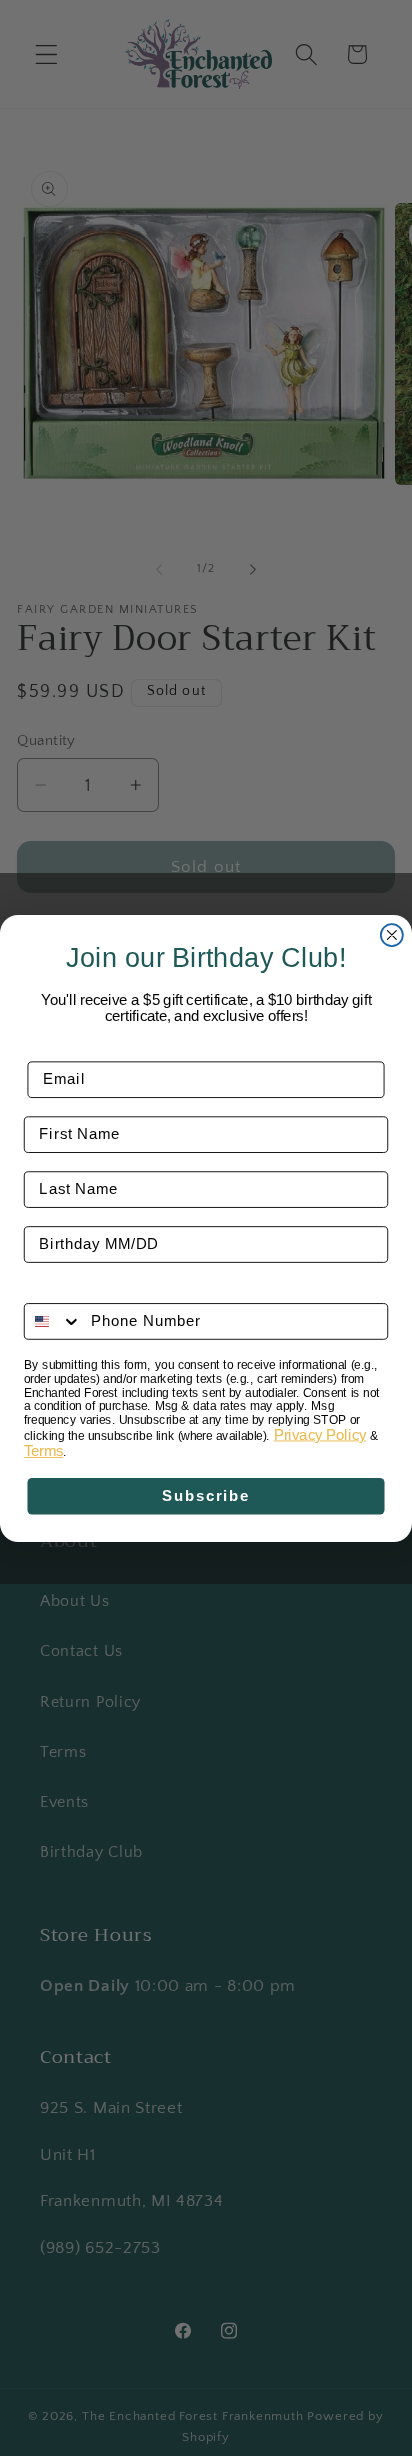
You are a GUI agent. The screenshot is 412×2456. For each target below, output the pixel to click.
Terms (43, 1451)
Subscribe (206, 1496)
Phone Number (82, 1289)
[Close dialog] (392, 935)
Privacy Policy (320, 1434)
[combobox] (53, 1321)
